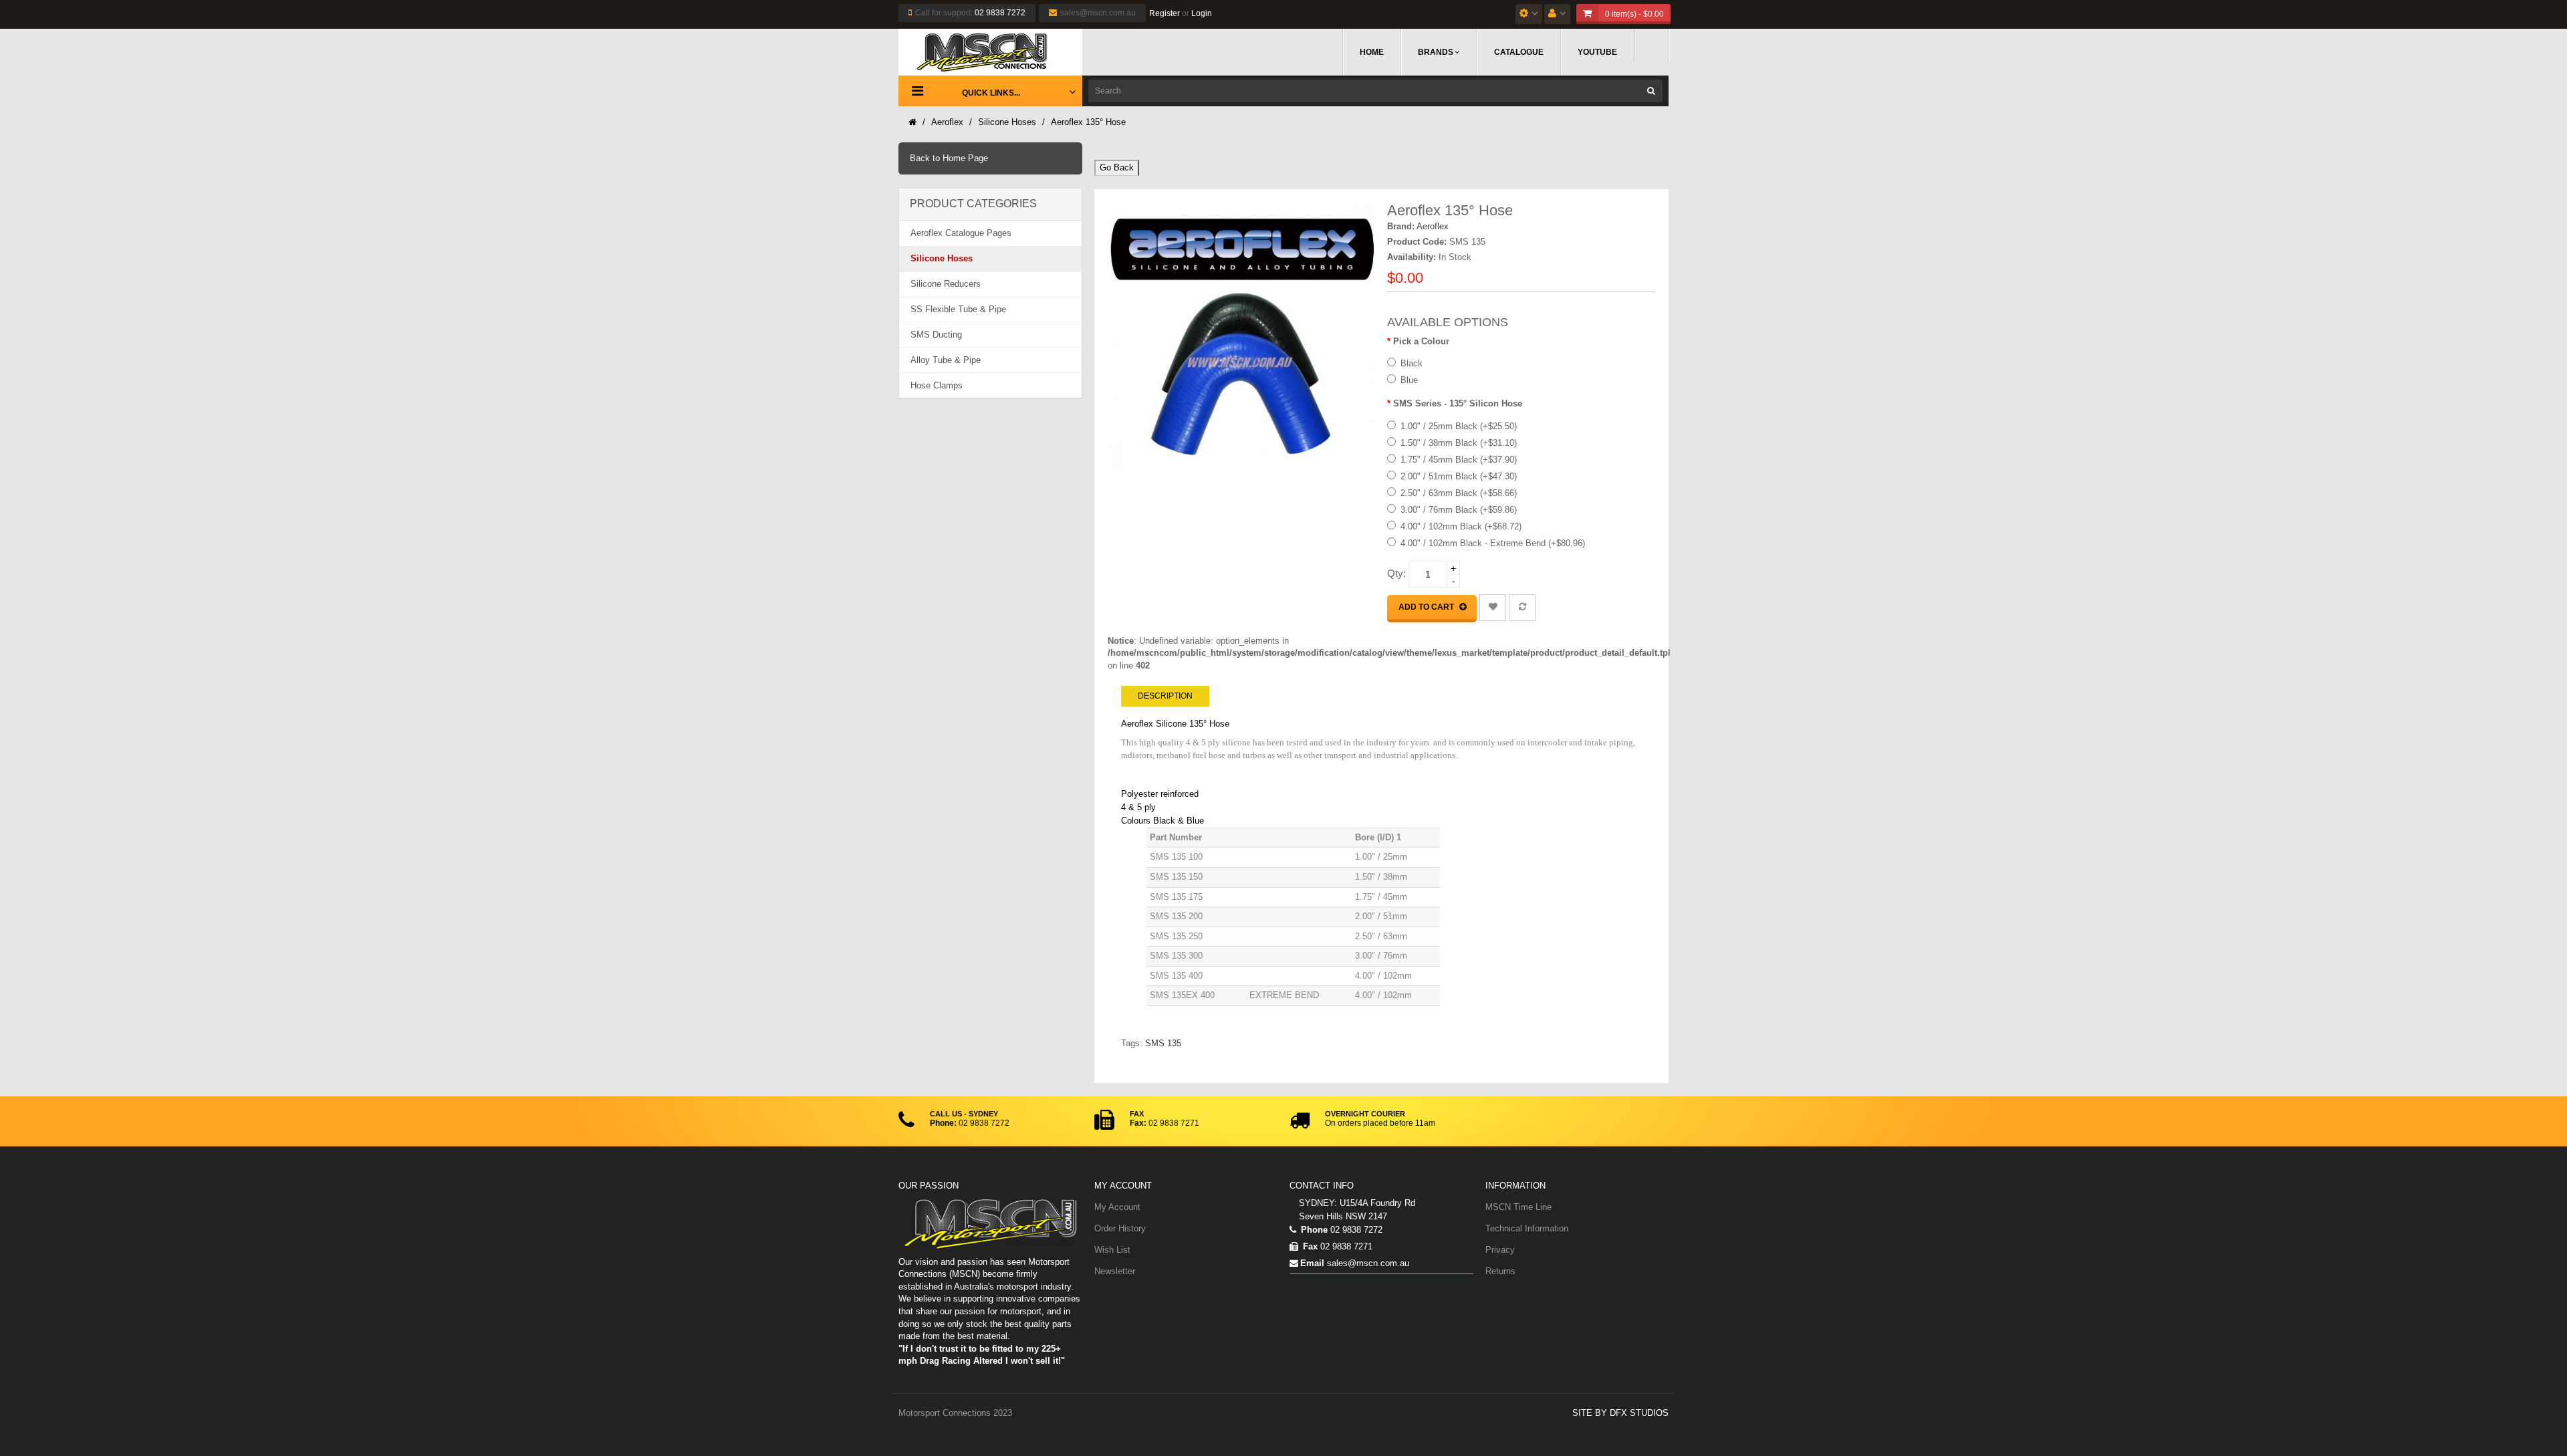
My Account (1117, 1207)
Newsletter (1115, 1271)
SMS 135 (1163, 1043)
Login (1202, 13)
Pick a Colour (1421, 341)
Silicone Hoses (1007, 122)
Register (1165, 13)
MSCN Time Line (1518, 1207)
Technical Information (1527, 1228)
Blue (1409, 380)
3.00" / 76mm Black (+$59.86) (1459, 510)
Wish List (1112, 1250)
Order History (1120, 1228)
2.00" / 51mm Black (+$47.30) (1459, 476)
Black (1412, 363)
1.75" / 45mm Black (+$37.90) (1459, 460)
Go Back (1117, 167)
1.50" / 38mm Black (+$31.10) (1459, 443)
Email (1312, 1263)
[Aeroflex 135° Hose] (1242, 337)
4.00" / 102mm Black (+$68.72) (1461, 526)
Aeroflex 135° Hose (1088, 122)
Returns (1500, 1271)
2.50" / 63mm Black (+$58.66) (1459, 493)
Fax (1309, 1246)
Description (1165, 696)
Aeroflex (947, 122)
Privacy (1500, 1250)
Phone (1313, 1230)
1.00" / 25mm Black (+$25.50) (1459, 426)
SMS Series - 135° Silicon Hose (1458, 403)
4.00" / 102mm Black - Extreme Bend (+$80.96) (1493, 543)
